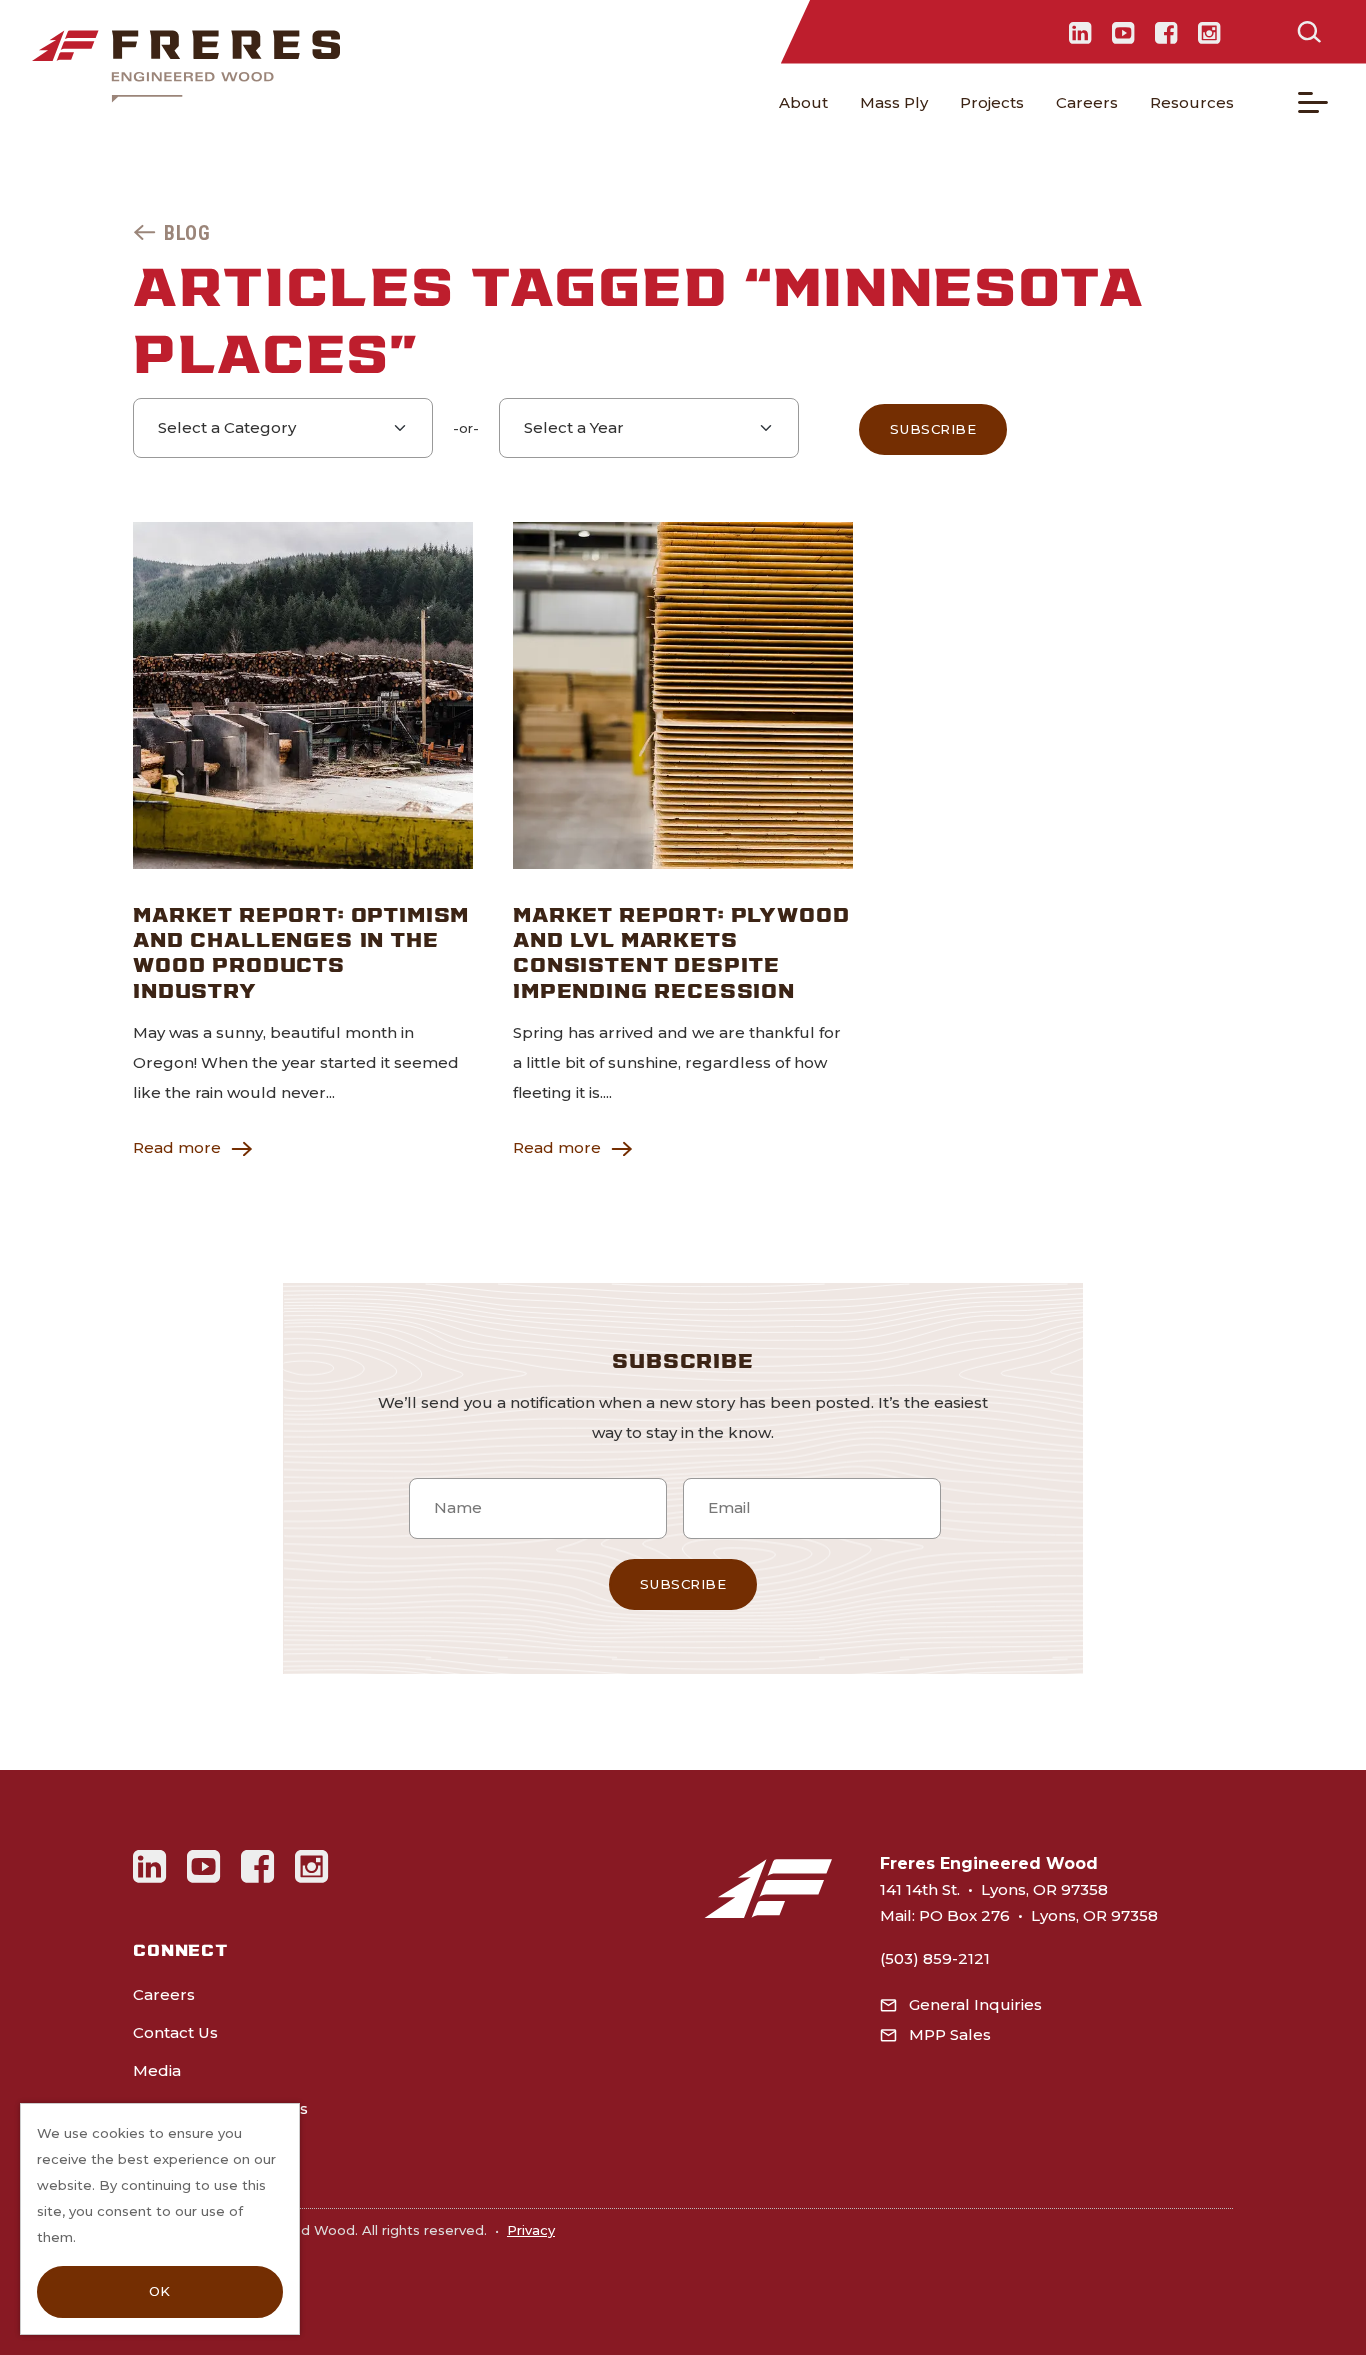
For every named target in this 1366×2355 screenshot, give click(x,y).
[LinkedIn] (1080, 32)
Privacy (531, 2230)
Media (157, 2070)
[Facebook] (1166, 32)
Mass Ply (894, 102)
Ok (160, 2291)
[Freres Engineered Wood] (186, 66)
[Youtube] (1123, 32)
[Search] (1309, 32)
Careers (1087, 102)
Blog (187, 233)
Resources (1192, 102)
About (803, 102)
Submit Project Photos (220, 2108)
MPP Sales (950, 2034)
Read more (177, 1147)
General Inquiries (975, 2004)
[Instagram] (1209, 32)
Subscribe (933, 429)
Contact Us (175, 2032)
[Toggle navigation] (1313, 102)
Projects (992, 102)
